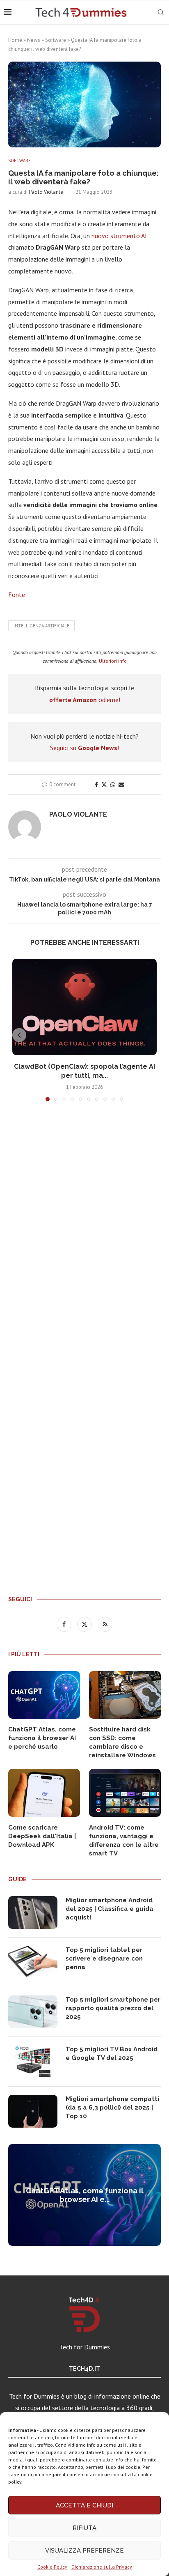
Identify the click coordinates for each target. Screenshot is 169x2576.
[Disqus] (84, 1229)
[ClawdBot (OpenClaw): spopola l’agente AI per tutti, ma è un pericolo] (84, 1007)
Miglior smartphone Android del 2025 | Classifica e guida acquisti (110, 1909)
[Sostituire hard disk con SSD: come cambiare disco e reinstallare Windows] (125, 1695)
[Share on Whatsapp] (113, 785)
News (34, 40)
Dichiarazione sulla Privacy (102, 2567)
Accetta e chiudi (84, 2505)
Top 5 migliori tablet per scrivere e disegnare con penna (104, 1958)
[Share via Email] (121, 785)
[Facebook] (65, 1624)
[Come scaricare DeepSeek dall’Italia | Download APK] (44, 1793)
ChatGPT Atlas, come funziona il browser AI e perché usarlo (42, 1738)
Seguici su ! (84, 748)
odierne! (85, 700)
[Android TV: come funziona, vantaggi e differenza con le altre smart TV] (125, 1793)
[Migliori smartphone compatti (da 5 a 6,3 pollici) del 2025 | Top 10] (33, 2111)
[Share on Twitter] (104, 785)
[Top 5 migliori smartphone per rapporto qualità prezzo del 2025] (33, 2012)
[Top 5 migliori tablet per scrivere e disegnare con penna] (33, 1962)
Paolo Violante (46, 192)
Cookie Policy (52, 2567)
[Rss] (105, 1624)
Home (15, 40)
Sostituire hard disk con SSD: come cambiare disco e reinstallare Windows (122, 1742)
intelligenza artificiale (41, 626)
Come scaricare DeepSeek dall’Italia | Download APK (42, 1836)
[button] (19, 1035)
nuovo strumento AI (119, 236)
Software (56, 40)
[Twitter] (85, 1624)
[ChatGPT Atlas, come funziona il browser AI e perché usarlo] (44, 1695)
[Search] (161, 12)
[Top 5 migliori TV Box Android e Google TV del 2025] (33, 2062)
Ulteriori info (113, 661)
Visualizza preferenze (84, 2551)
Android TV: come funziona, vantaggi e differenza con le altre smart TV (124, 1840)
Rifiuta (84, 2528)
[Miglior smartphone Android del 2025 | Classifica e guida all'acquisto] (33, 1912)
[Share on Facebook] (96, 785)
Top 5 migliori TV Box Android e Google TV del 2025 (112, 2054)
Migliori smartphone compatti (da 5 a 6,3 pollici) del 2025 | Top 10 (112, 2108)
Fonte (17, 595)
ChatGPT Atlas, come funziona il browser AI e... (85, 2195)
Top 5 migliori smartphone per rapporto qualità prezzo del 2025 (113, 2008)
